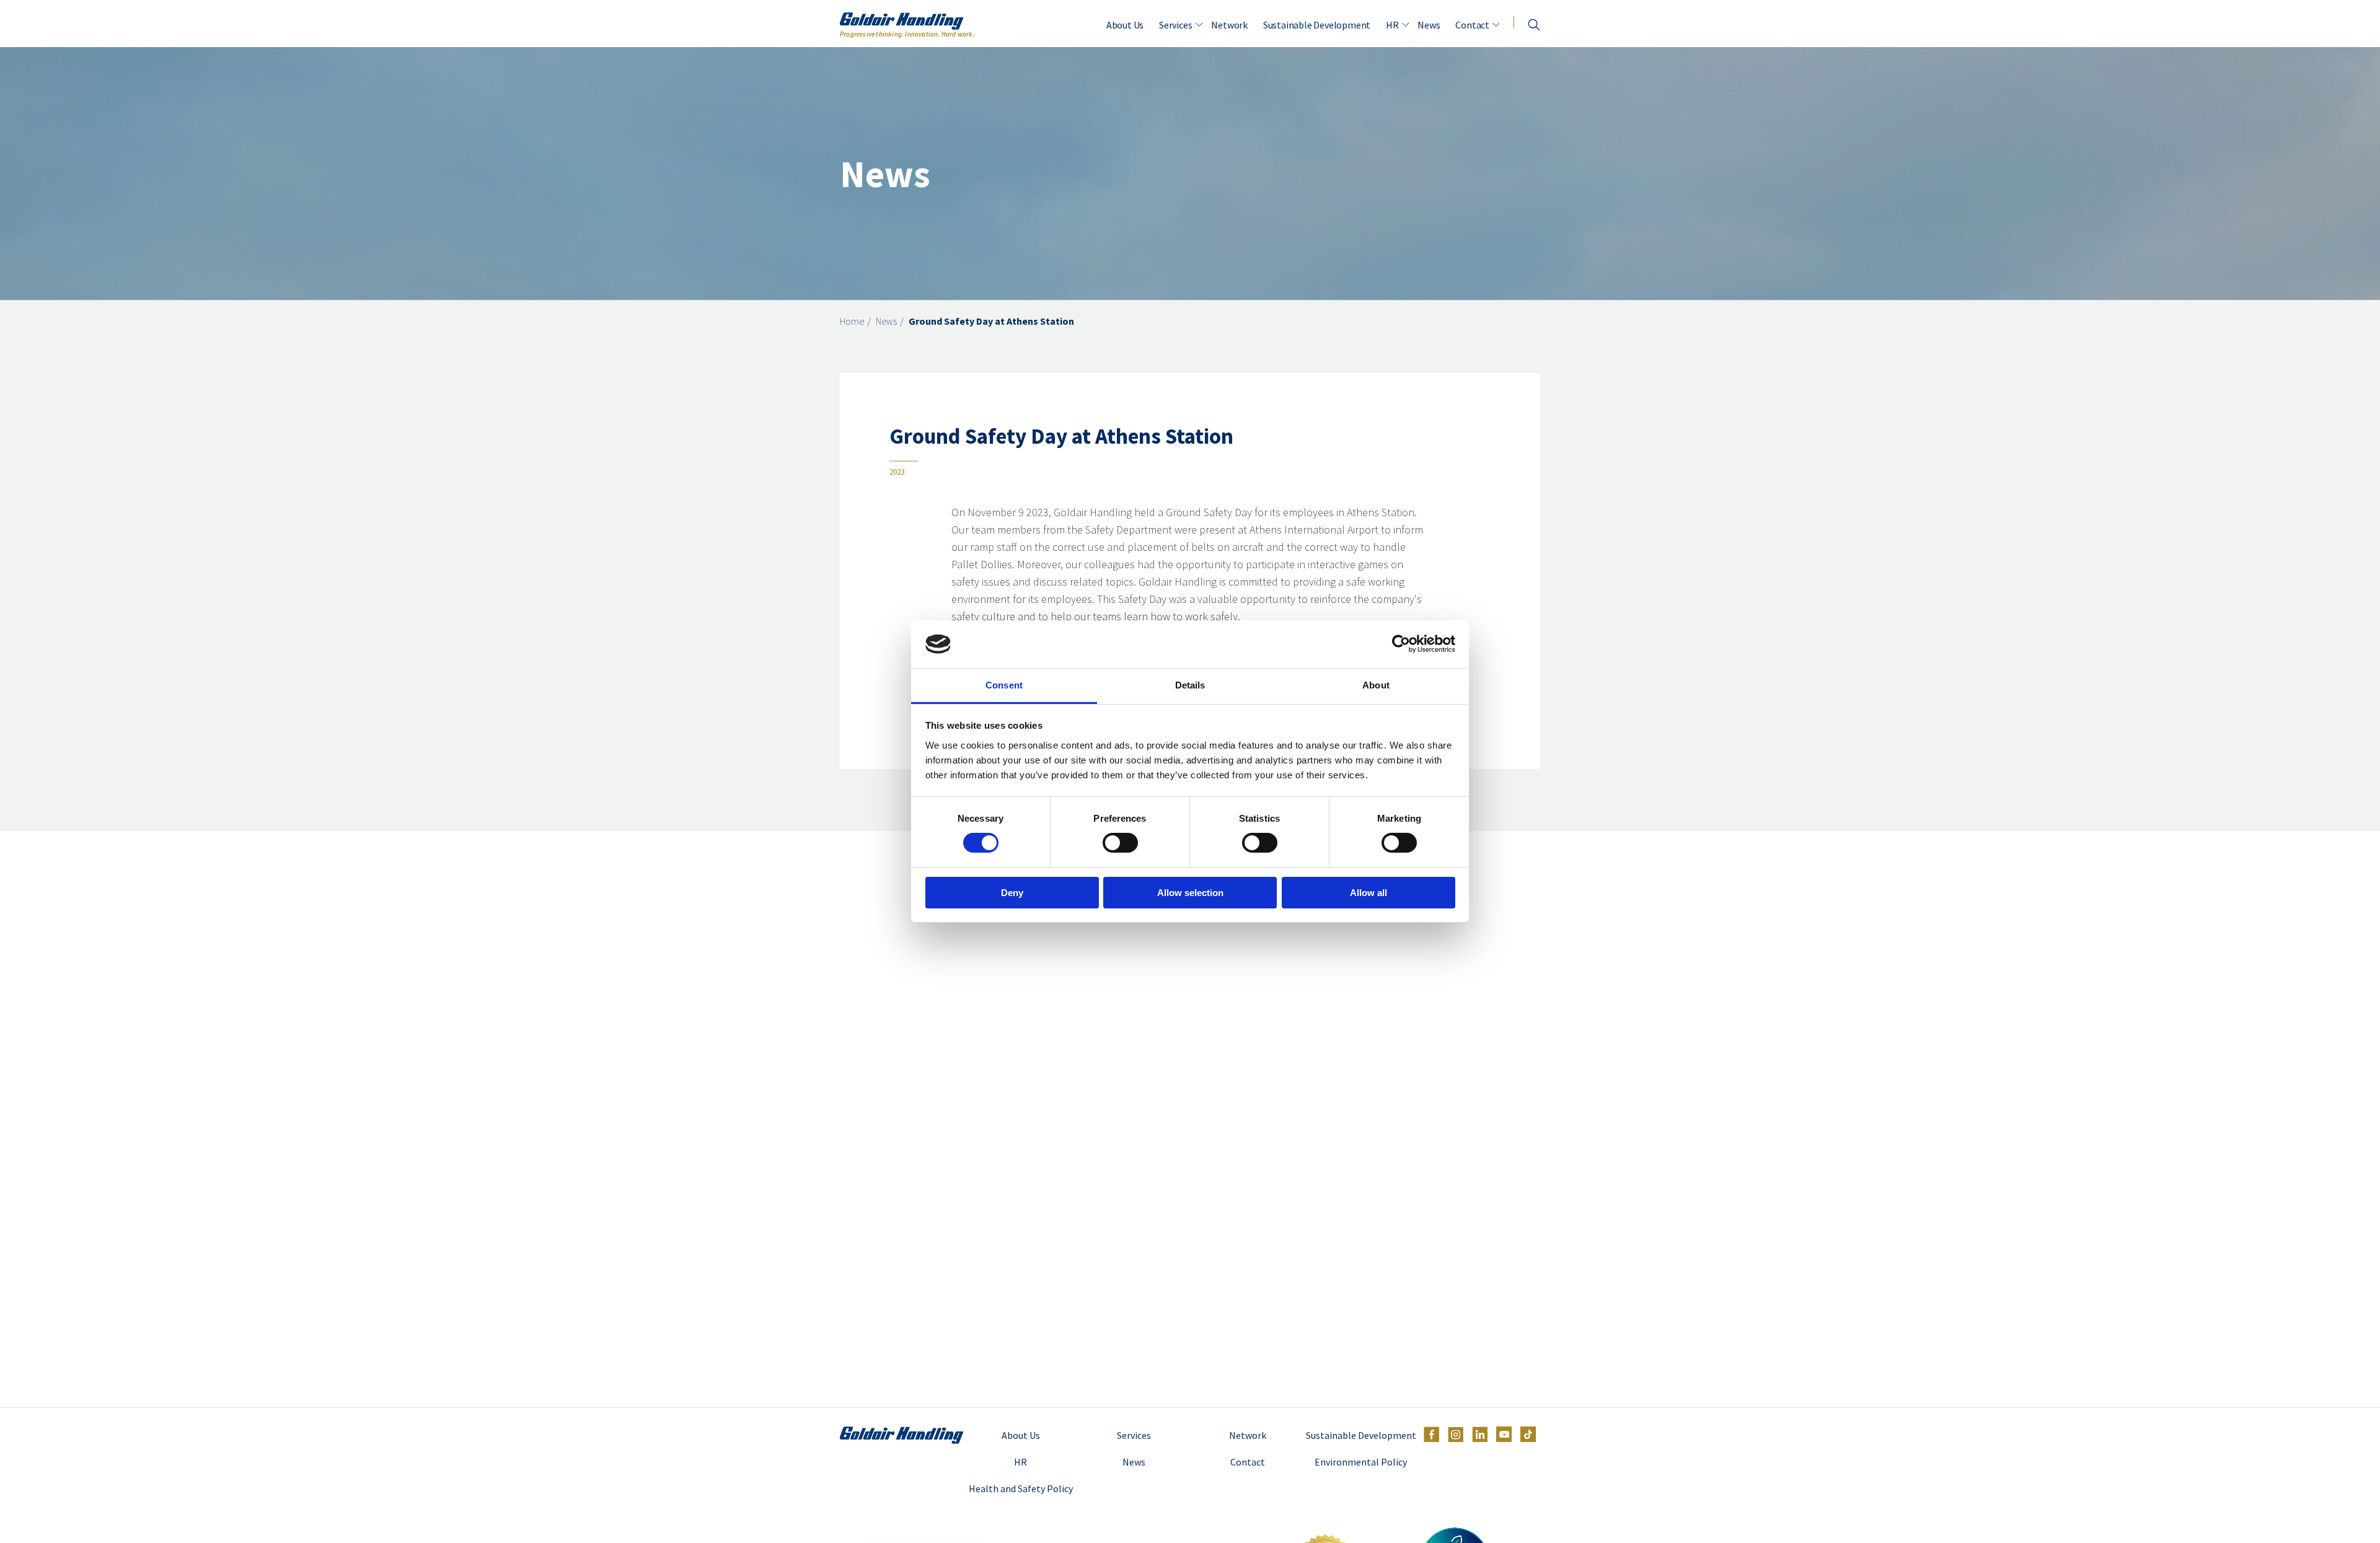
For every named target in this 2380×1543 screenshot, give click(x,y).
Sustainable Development (1317, 25)
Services (1175, 25)
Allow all (1368, 893)
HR (1392, 25)
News (1429, 25)
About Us (1125, 25)
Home (852, 321)
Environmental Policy (1361, 1462)
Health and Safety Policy (1021, 1488)
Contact (1472, 25)
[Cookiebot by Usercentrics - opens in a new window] (1401, 644)
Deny (1012, 893)
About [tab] (1376, 685)
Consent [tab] (1004, 685)
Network (1229, 25)
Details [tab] (1190, 685)
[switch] (1120, 843)
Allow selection (1190, 893)
